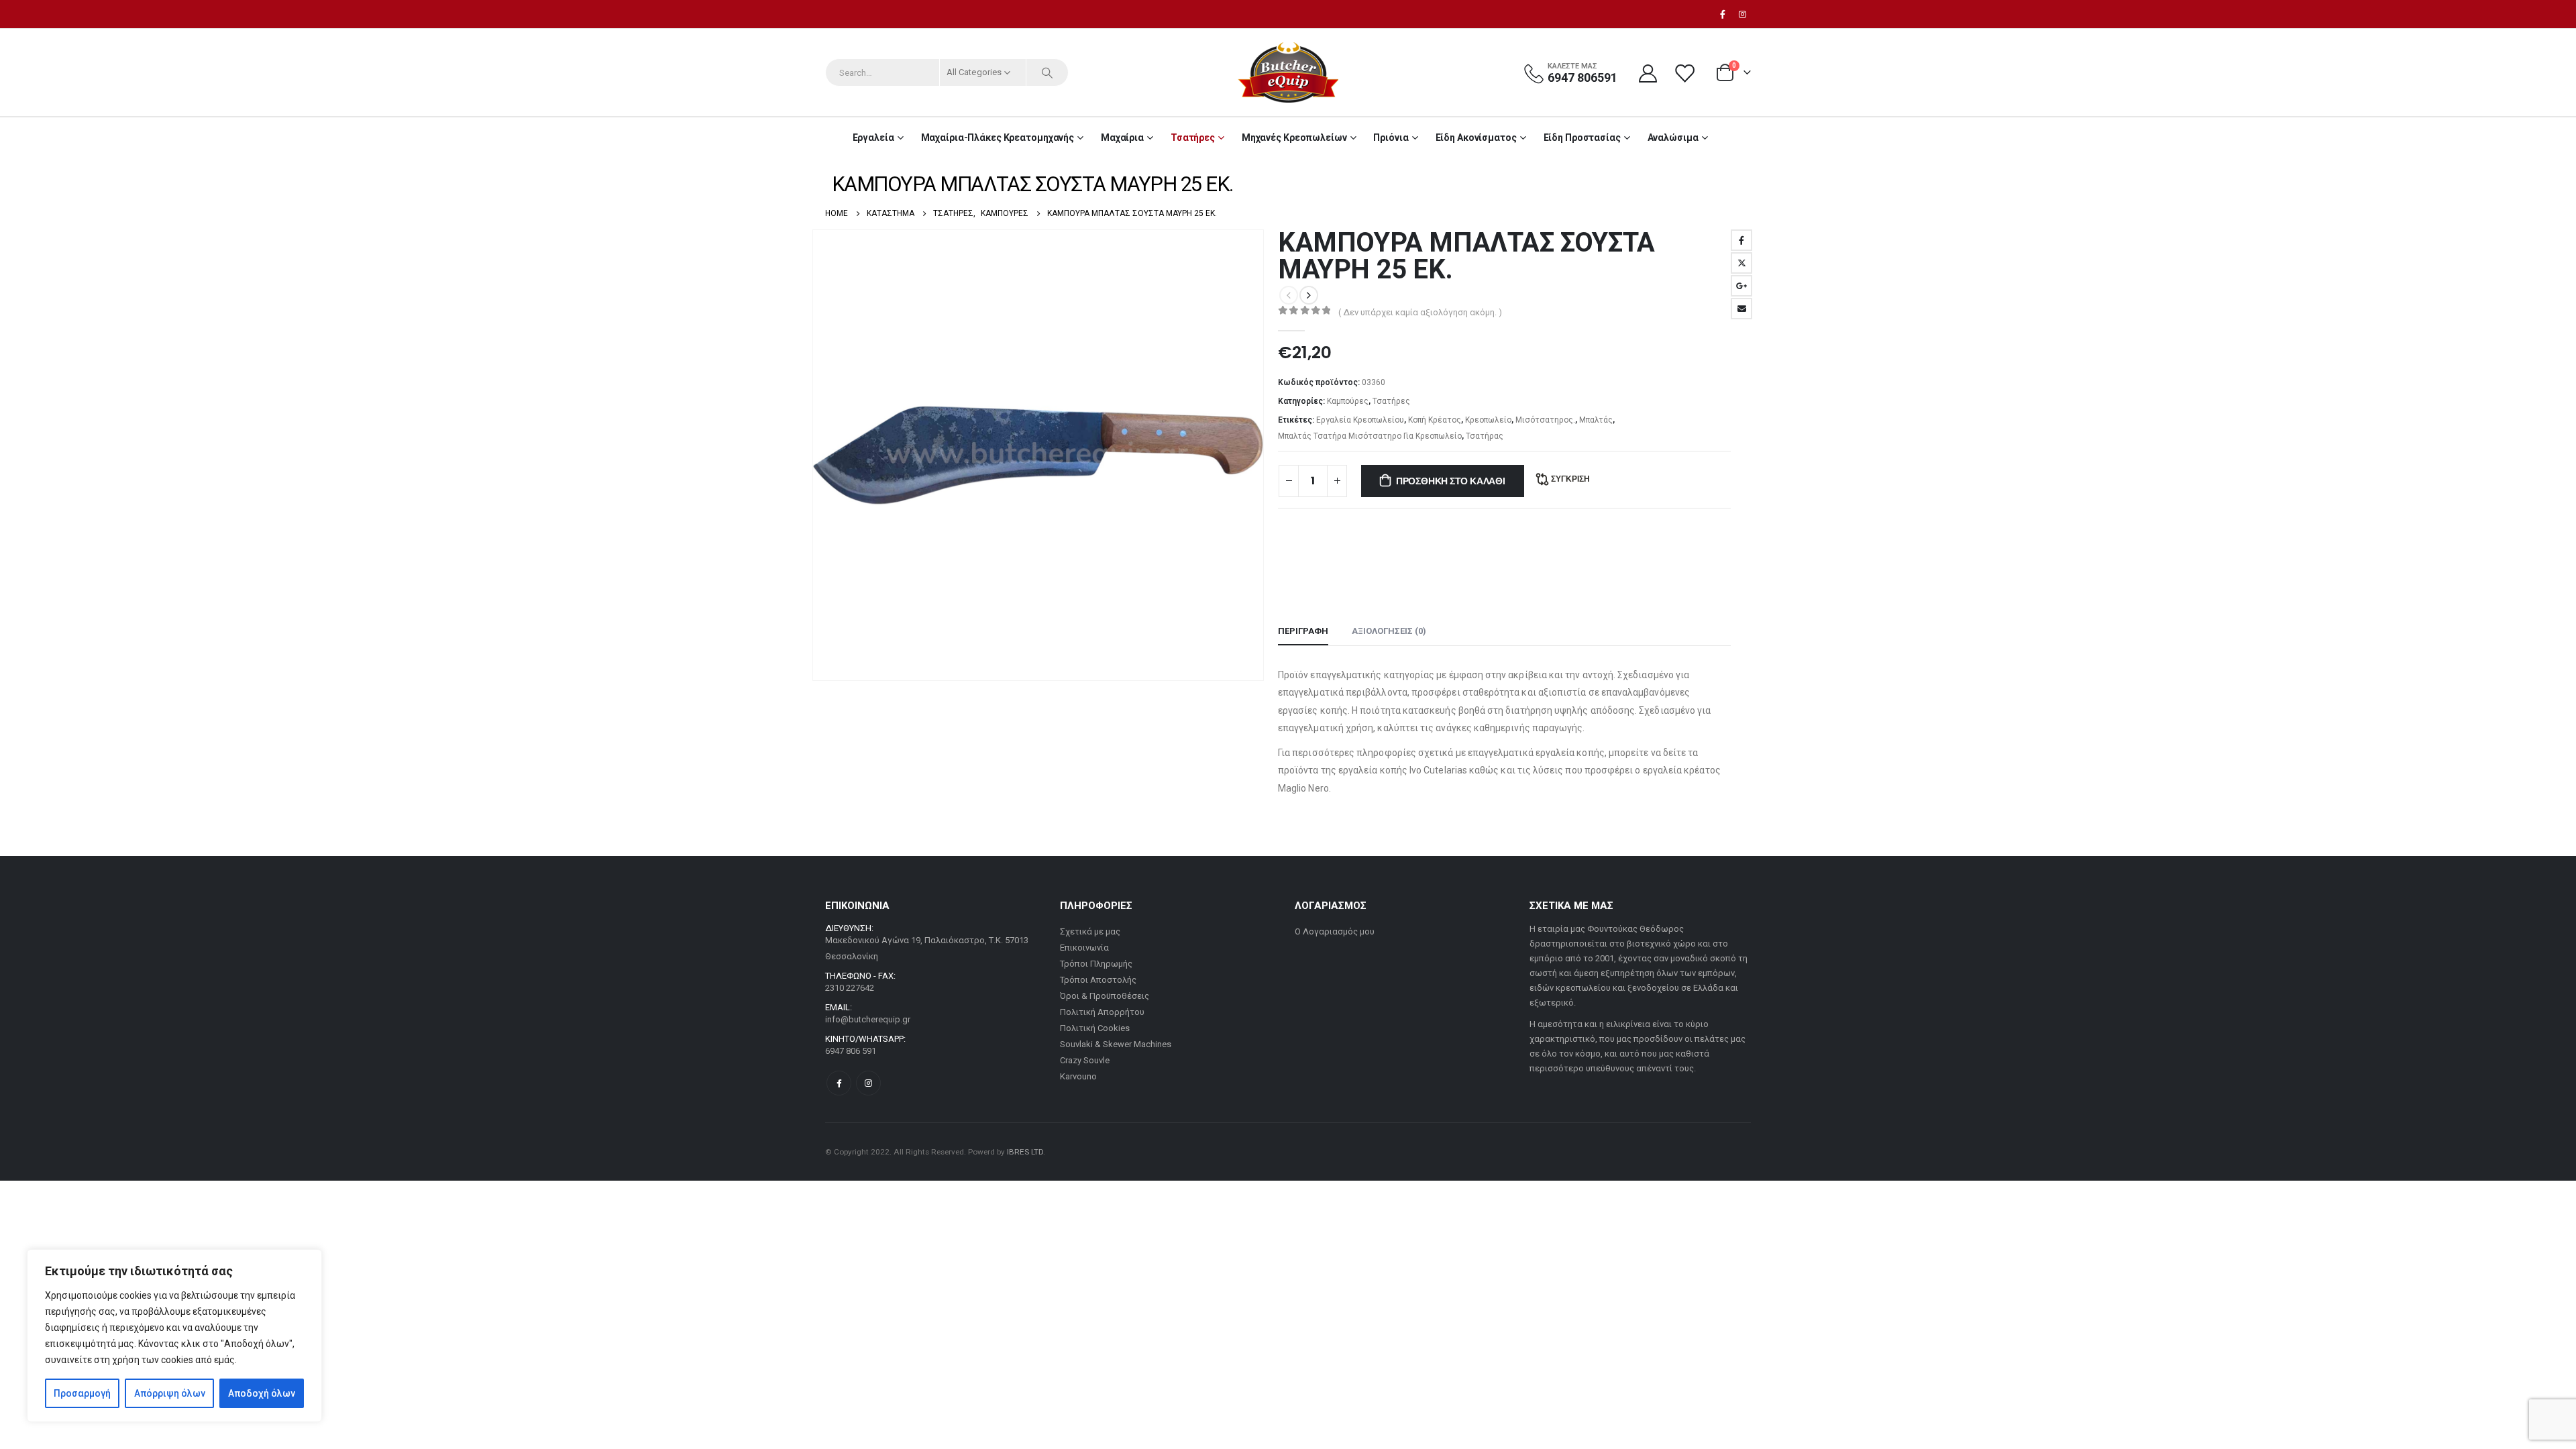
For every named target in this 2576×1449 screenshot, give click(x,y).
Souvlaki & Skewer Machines (1116, 1044)
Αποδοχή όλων (262, 1393)
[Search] (1047, 72)
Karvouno (1078, 1076)
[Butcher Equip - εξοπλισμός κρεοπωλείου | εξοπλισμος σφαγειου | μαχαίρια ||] (1288, 72)
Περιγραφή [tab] (1303, 631)
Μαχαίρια (1122, 138)
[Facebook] (1723, 14)
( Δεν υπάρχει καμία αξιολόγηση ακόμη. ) (1420, 312)
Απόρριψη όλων (170, 1393)
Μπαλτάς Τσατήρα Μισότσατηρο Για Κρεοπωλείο (1370, 436)
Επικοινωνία (1084, 948)
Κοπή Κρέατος (1435, 420)
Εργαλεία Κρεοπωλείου (1360, 420)
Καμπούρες (1348, 401)
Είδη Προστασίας (1582, 138)
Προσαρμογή (82, 1393)
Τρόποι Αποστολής (1098, 980)
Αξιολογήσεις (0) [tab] (1389, 631)
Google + (1741, 286)
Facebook (1741, 240)
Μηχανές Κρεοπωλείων (1294, 138)
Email (1741, 309)
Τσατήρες (1193, 138)
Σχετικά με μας (1090, 931)
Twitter (1741, 263)
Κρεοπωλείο (1488, 420)
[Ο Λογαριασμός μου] (1648, 73)
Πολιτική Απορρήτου (1102, 1012)
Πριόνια (1391, 138)
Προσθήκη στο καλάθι (1451, 481)
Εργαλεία (873, 138)
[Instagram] (1742, 14)
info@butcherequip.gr (868, 1019)
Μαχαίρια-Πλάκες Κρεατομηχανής (998, 138)
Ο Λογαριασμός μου (1335, 931)
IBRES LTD (1025, 1152)
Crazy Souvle (1085, 1060)
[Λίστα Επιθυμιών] (1686, 73)
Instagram (868, 1083)
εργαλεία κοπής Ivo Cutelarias (1403, 770)
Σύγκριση (1570, 479)
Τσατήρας (1485, 436)
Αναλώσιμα (1673, 138)
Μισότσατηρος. (1545, 420)
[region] (174, 1336)
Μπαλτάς (1596, 420)
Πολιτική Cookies (1095, 1028)
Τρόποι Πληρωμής (1096, 964)
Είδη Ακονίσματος (1476, 138)
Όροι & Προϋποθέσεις (1105, 996)
